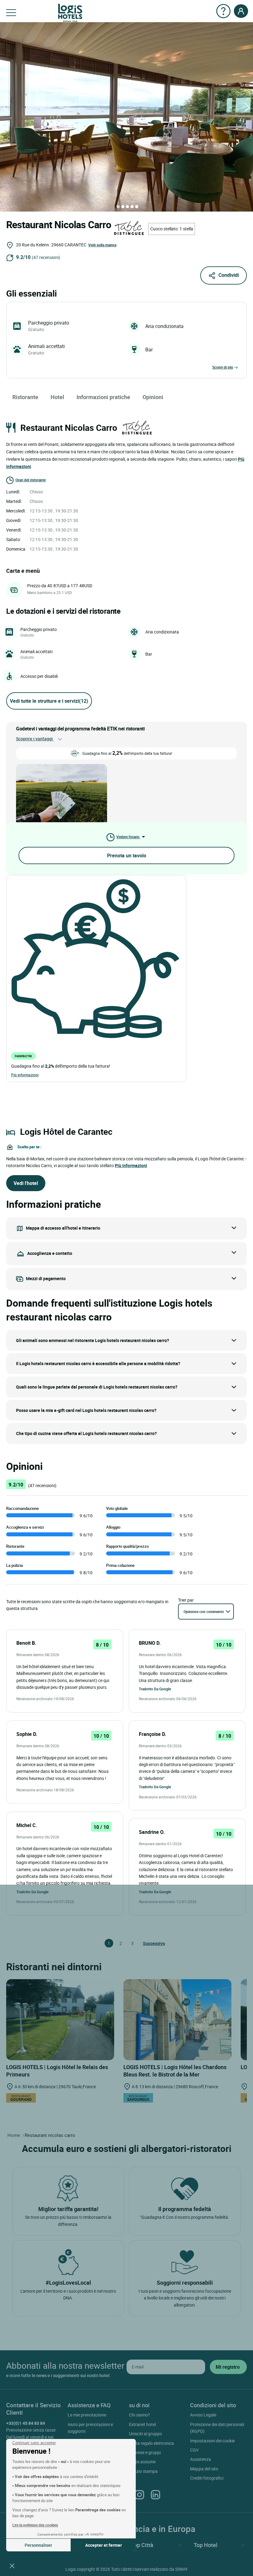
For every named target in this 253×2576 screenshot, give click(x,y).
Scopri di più (223, 367)
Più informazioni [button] (131, 1165)
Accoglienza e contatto (50, 1253)
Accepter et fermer (104, 2545)
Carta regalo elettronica (151, 2443)
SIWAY (181, 2569)
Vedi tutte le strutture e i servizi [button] (49, 701)
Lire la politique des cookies (35, 2525)
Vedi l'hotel (26, 1183)
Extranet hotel (142, 2424)
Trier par (186, 1600)
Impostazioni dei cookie (212, 2441)
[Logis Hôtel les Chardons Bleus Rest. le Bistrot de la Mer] (177, 2019)
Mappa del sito (204, 2469)
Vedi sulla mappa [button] (102, 245)
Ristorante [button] (25, 397)
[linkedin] (156, 2494)
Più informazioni (25, 1075)
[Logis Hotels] (70, 12)
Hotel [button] (57, 397)
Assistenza (201, 2459)
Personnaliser (38, 2545)
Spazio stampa (143, 2471)
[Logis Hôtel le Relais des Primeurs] (60, 2019)
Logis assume (142, 2462)
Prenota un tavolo (127, 855)
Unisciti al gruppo (145, 2434)
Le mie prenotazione (87, 2415)
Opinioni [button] (153, 397)
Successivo (146, 1943)
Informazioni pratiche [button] (103, 397)
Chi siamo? (139, 2415)
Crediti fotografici (207, 2478)
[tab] (118, 207)
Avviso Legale (203, 2415)
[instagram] (139, 2494)
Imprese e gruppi (145, 2452)
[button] (12, 2566)
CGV (194, 2450)
